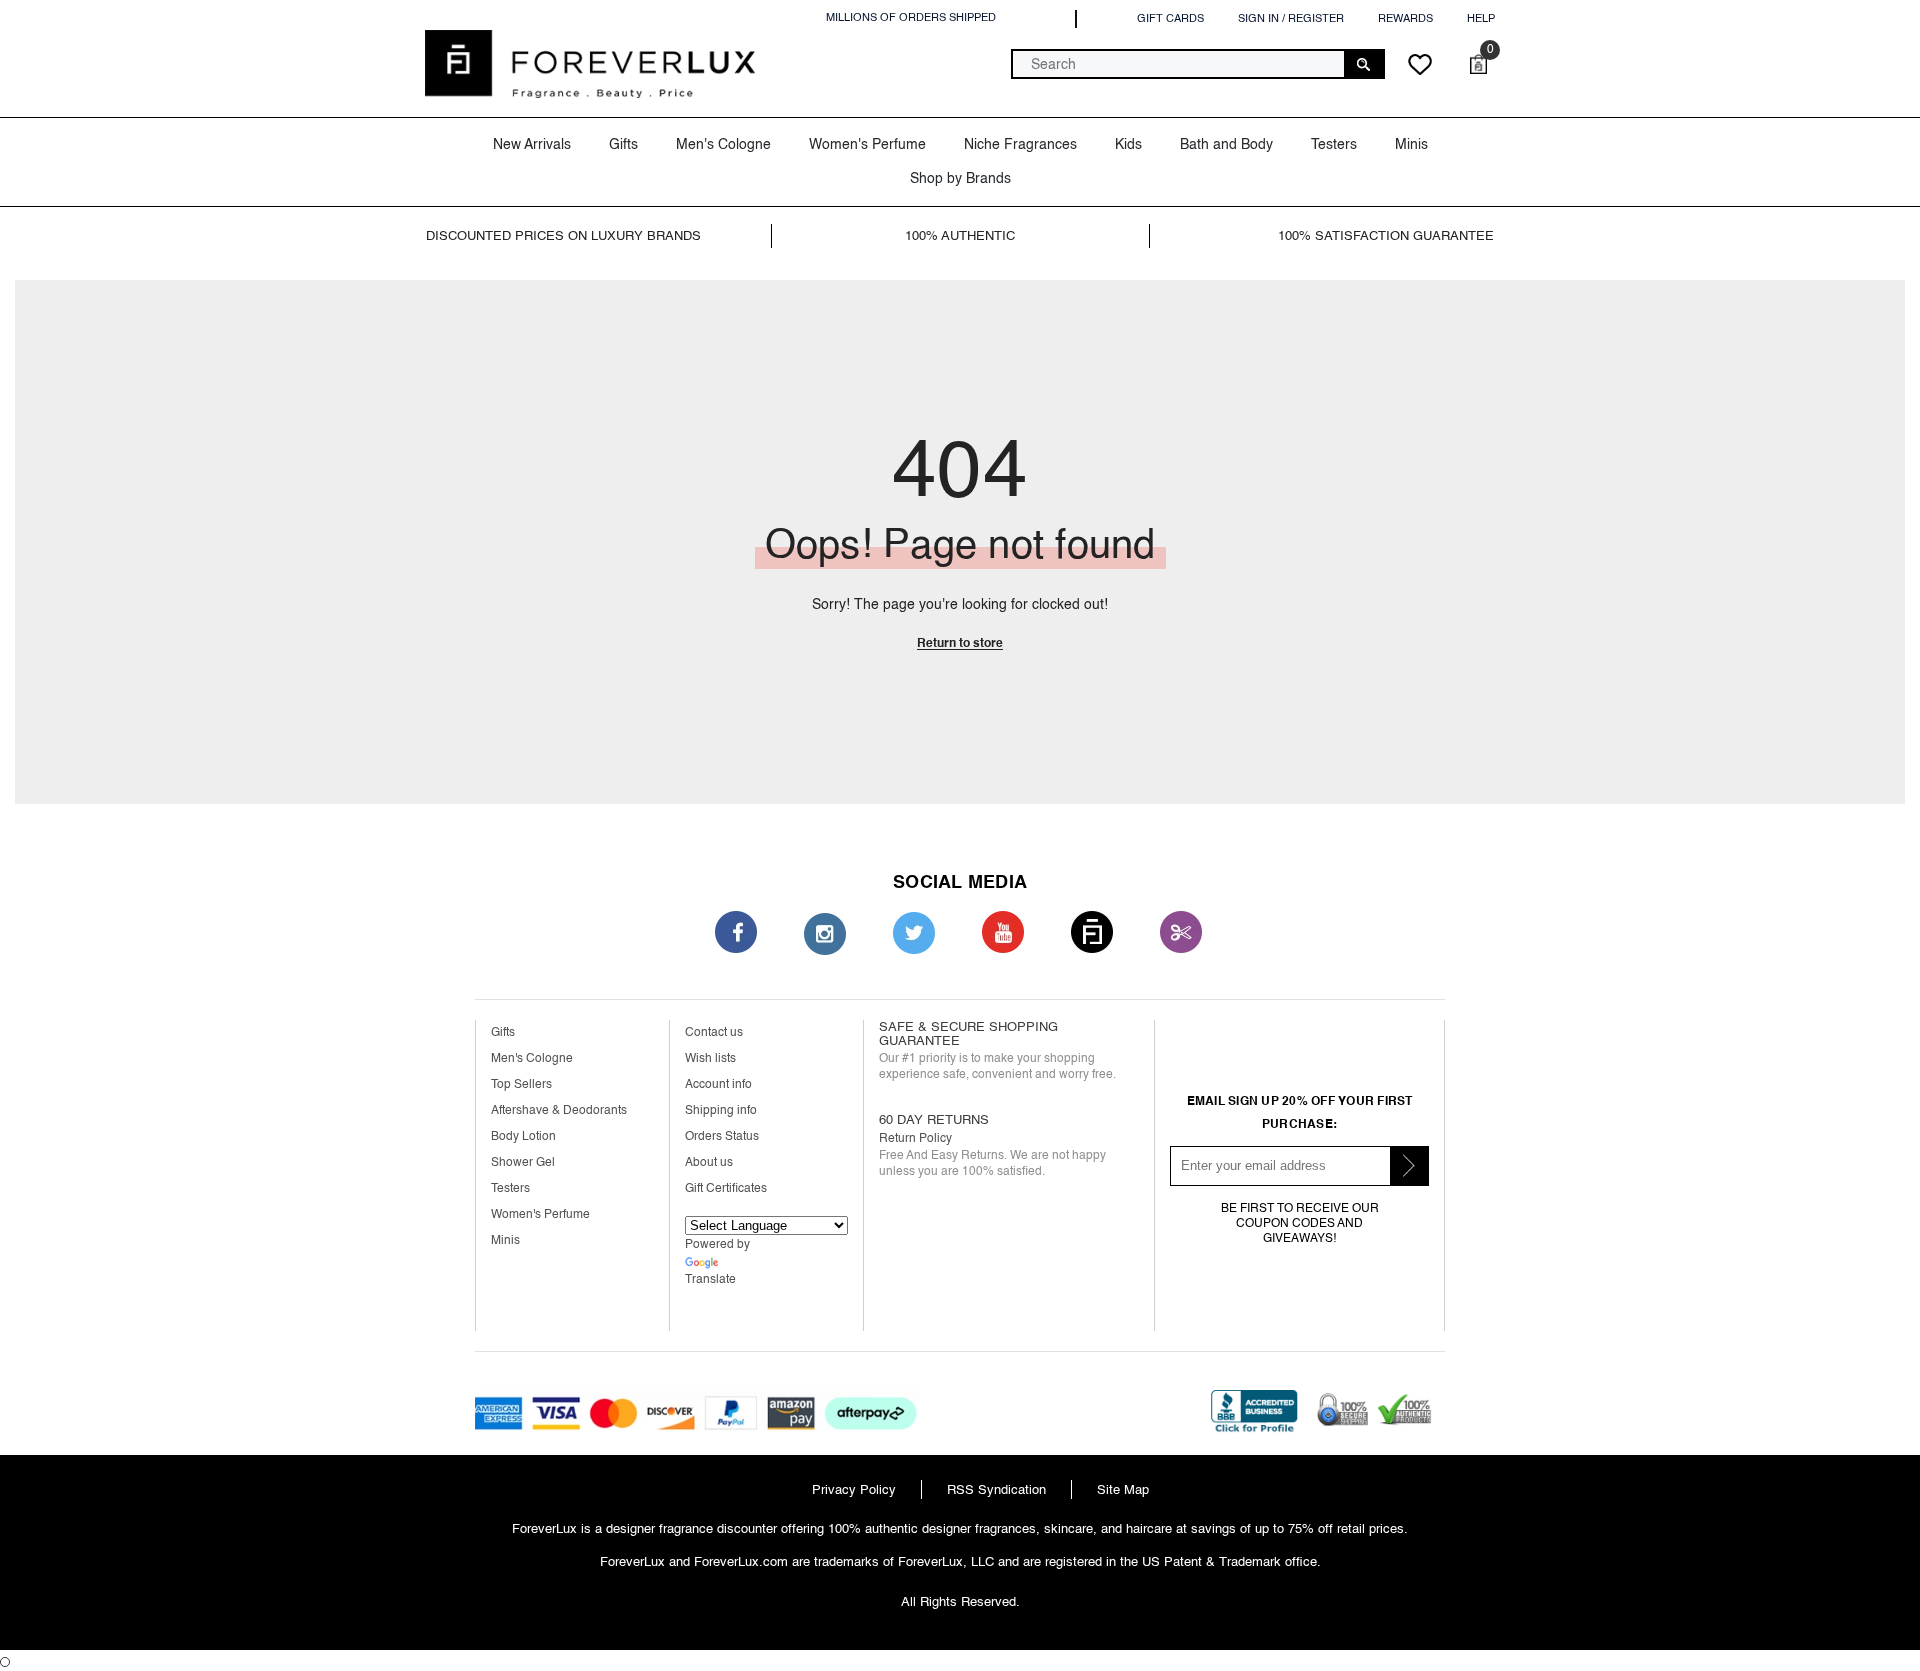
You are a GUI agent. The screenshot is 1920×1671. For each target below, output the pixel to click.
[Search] (1198, 64)
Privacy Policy (854, 1489)
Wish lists (710, 1058)
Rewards (1405, 18)
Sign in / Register (1291, 18)
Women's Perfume (540, 1214)
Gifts (503, 1032)
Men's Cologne (532, 1058)
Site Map (1123, 1489)
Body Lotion (523, 1136)
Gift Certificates (726, 1188)
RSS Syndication (996, 1489)
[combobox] (1178, 64)
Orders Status (722, 1136)
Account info (718, 1084)
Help (1481, 18)
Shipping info (721, 1110)
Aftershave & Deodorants (559, 1110)
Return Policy (915, 1138)
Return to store (960, 643)
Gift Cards (1170, 18)
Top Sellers (521, 1084)
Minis (505, 1240)
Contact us (714, 1032)
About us (709, 1162)
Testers (510, 1188)
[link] (593, 236)
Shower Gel (523, 1162)
